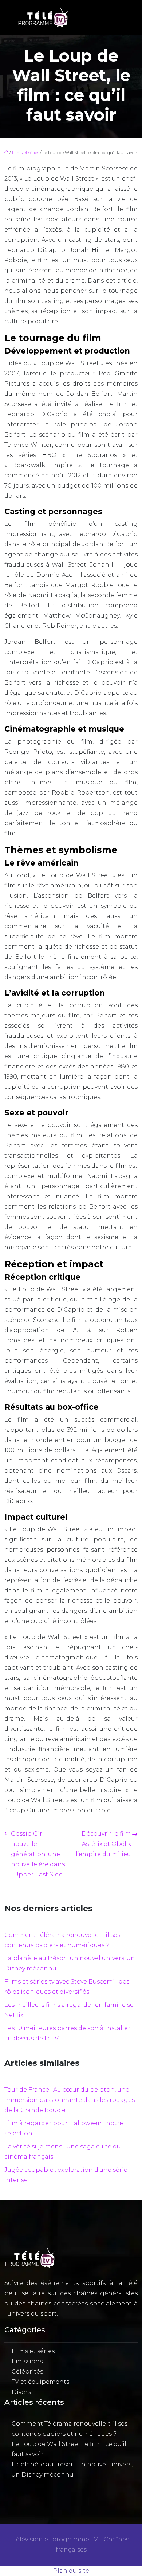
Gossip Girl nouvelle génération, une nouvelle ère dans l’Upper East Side (38, 1854)
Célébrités (27, 2372)
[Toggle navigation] (116, 18)
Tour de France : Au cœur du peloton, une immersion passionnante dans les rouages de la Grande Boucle (70, 2100)
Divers (21, 2392)
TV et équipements (40, 2382)
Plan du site (71, 2571)
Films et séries (25, 153)
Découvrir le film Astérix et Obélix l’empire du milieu (103, 1844)
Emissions (27, 2361)
